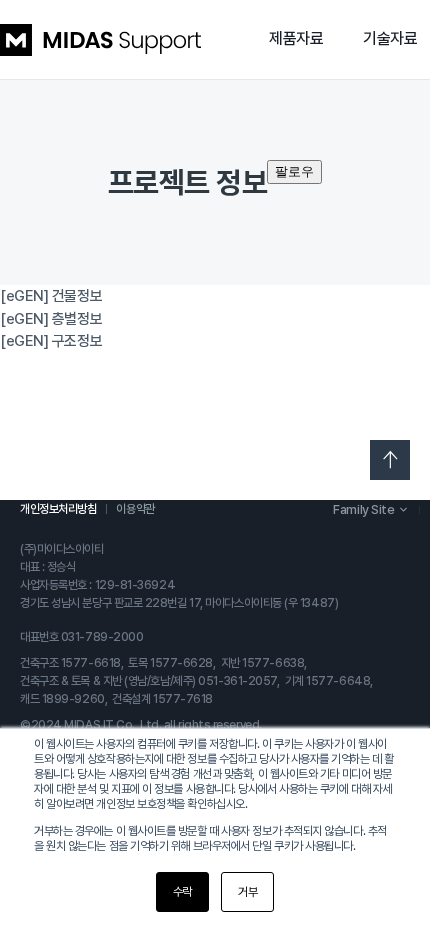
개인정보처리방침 (58, 509)
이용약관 (135, 509)
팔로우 (294, 171)
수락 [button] (182, 892)
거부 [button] (247, 892)
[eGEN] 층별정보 (51, 319)
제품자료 (296, 38)
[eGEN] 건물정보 (51, 296)
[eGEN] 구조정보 (51, 341)
